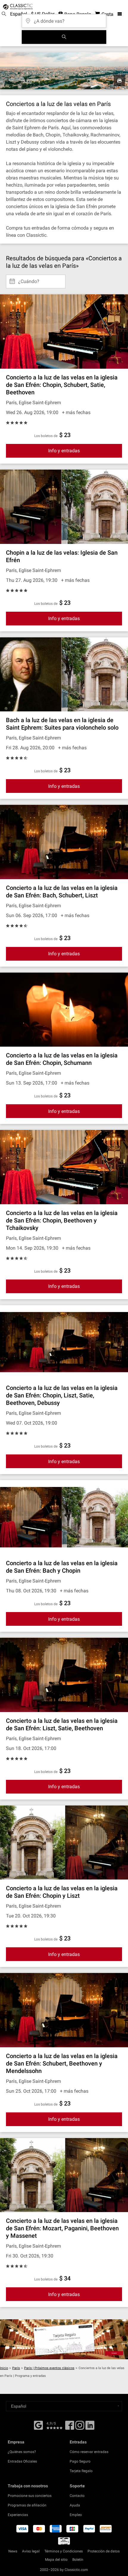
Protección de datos (104, 2551)
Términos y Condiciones (64, 2551)
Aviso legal (31, 2551)
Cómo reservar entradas (89, 2452)
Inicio (4, 2368)
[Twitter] (80, 2427)
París (16, 2368)
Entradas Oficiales (22, 2461)
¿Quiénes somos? (22, 2452)
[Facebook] (38, 2425)
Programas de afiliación (27, 2505)
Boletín (78, 2560)
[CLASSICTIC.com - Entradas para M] (17, 7)
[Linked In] (90, 2427)
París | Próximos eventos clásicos (49, 2368)
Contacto (77, 2496)
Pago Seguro (80, 2461)
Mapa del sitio (56, 2560)
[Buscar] (64, 37)
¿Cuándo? (29, 279)
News (13, 2551)
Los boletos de (46, 436)
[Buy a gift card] (64, 2339)
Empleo (76, 2515)
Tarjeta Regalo (81, 2471)
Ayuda (75, 2505)
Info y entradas (64, 451)
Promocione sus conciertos (30, 2496)
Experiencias (18, 2515)
